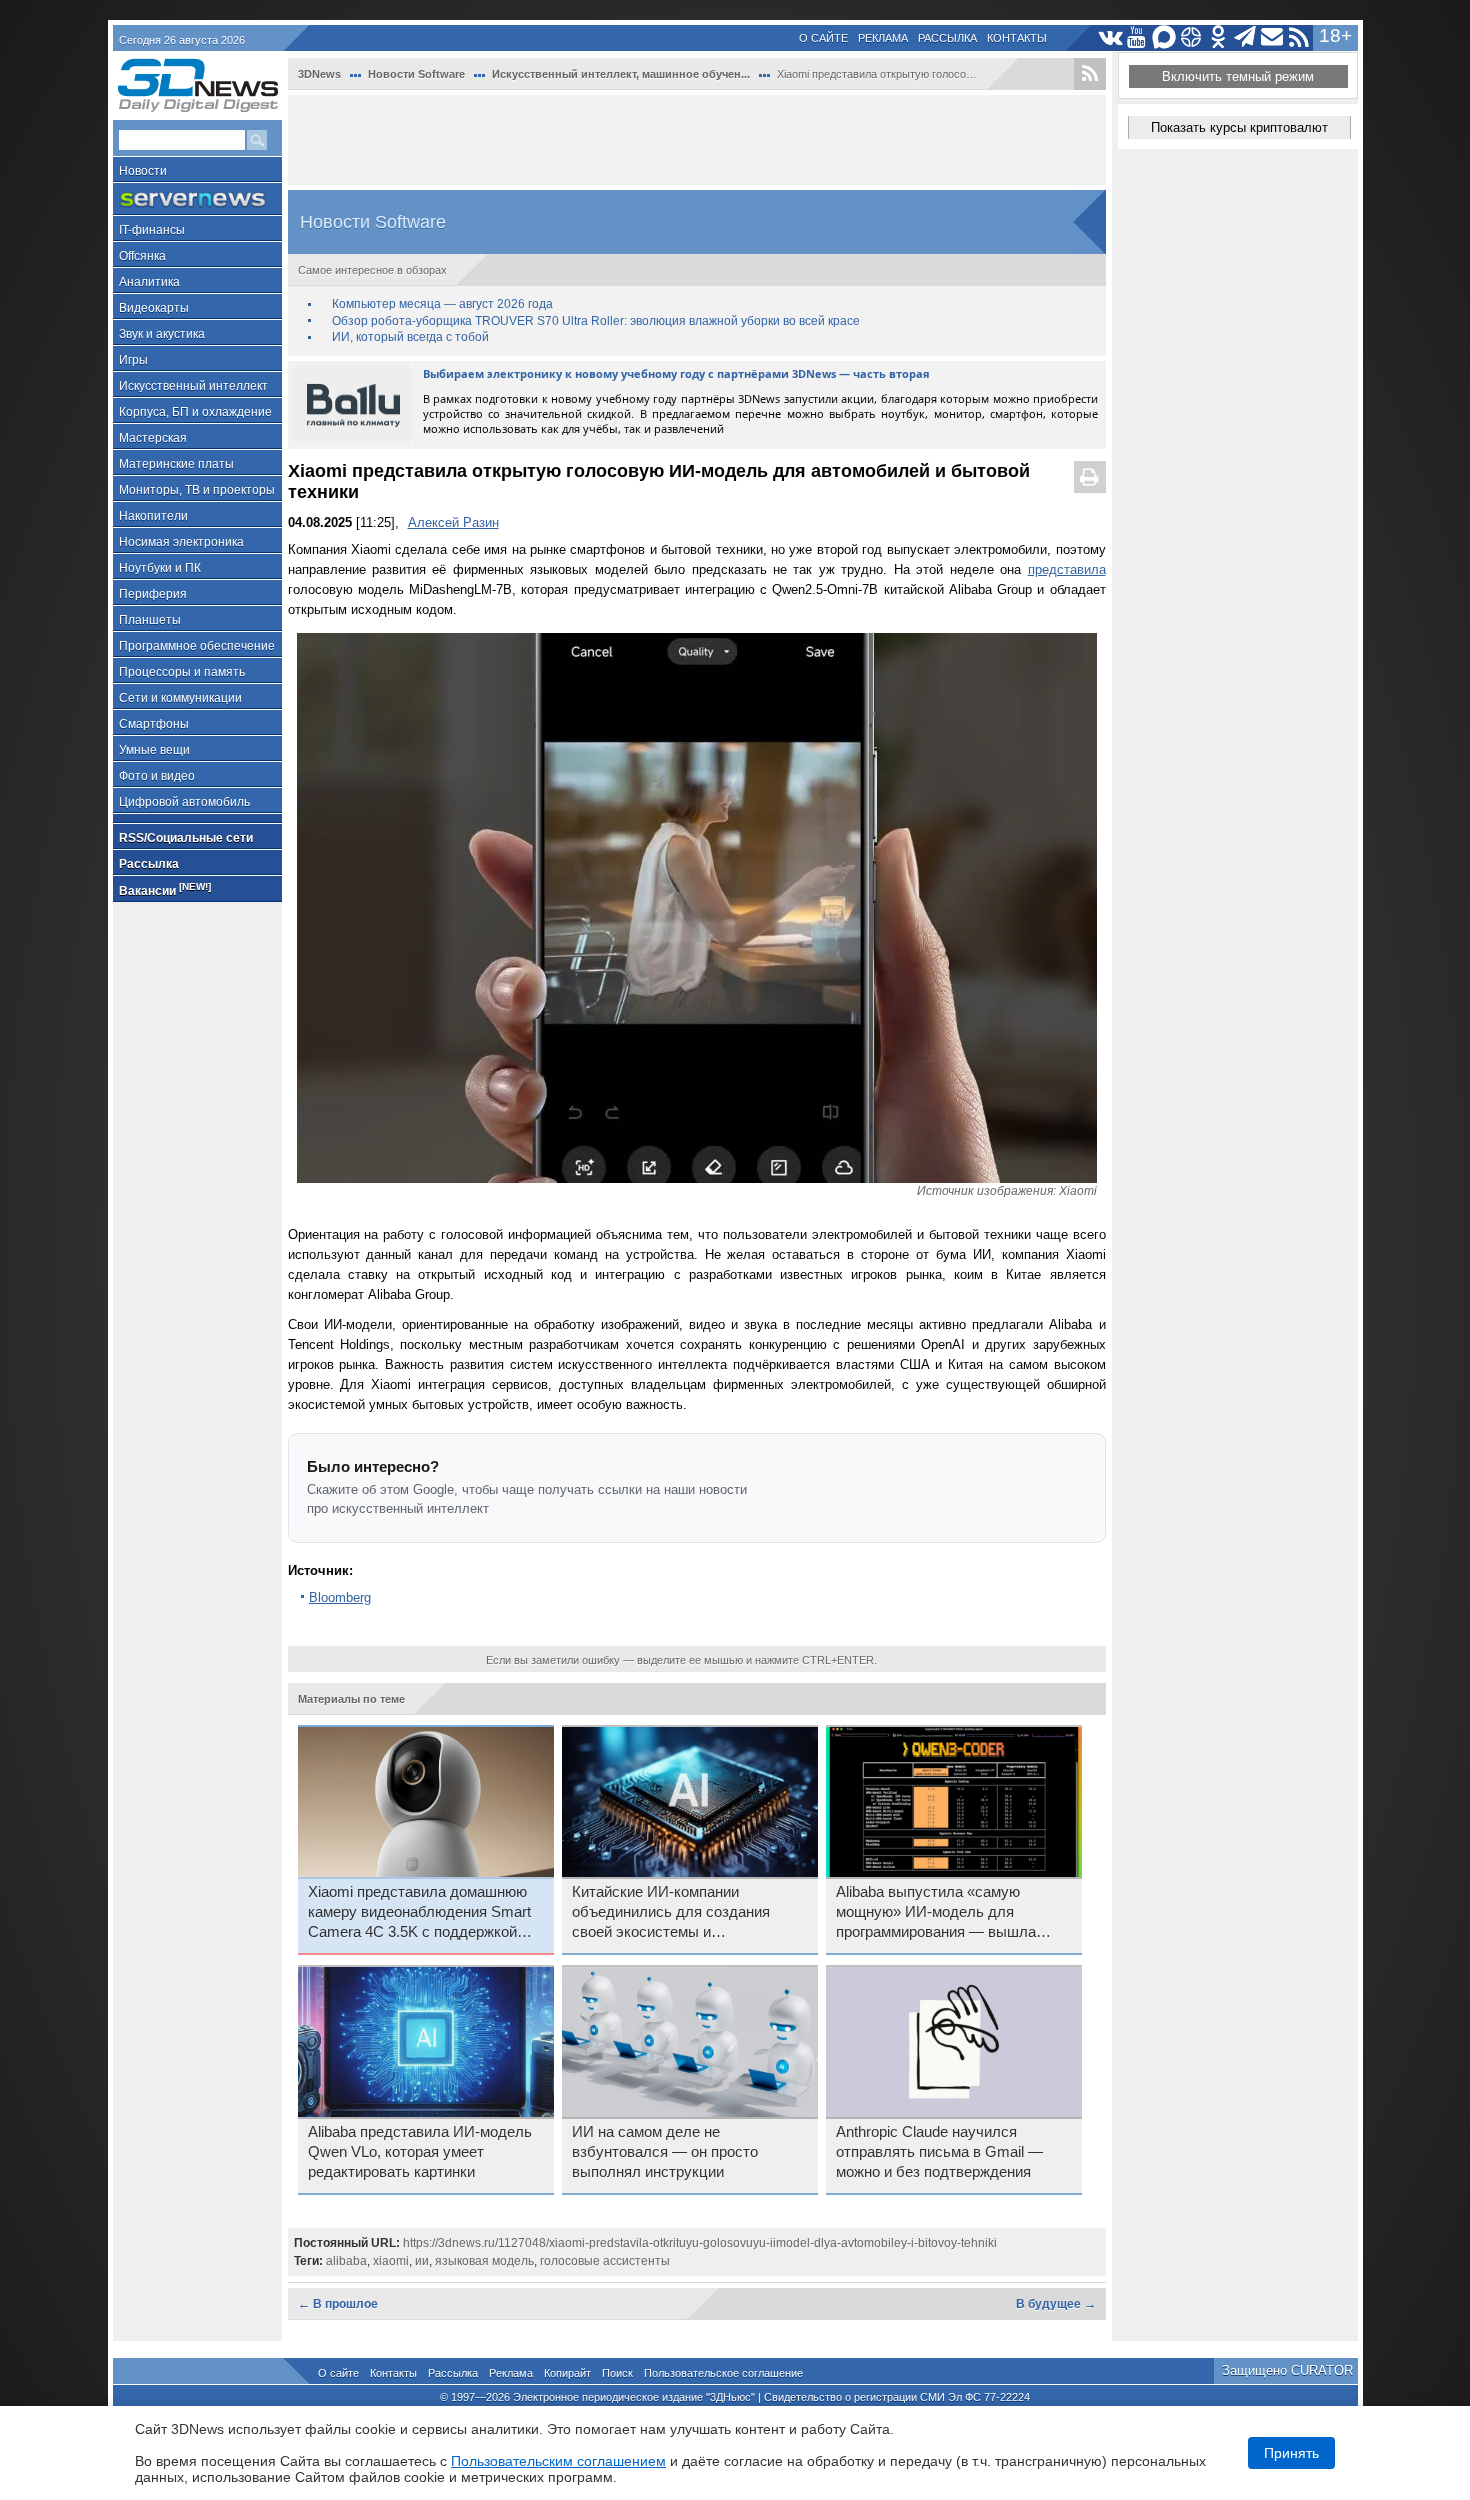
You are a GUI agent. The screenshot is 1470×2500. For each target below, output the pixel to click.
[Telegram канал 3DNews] (1245, 37)
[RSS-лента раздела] (1090, 74)
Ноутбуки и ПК (160, 568)
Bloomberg (340, 1597)
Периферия (153, 594)
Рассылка (947, 38)
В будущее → (1056, 2304)
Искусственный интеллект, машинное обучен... (621, 74)
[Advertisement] (697, 140)
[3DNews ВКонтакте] (1110, 37)
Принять (1291, 2453)
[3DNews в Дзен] (1191, 37)
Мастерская (153, 438)
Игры (133, 360)
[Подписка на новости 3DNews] (1272, 37)
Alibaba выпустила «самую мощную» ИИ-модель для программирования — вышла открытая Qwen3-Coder (936, 1913)
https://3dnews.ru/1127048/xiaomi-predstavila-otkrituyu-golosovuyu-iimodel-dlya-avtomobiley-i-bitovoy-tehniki (700, 2243)
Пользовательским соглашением (558, 2461)
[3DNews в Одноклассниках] (1218, 37)
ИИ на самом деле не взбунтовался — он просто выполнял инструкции (665, 2152)
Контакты (1017, 38)
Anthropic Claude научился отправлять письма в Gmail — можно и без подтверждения (939, 2152)
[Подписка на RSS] (1299, 37)
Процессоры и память (182, 672)
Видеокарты (154, 308)
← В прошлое (338, 2304)
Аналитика (149, 282)
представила (1067, 569)
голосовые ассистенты (605, 2261)
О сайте (823, 38)
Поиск (617, 2373)
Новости (143, 171)
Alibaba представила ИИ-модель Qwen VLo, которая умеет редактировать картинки (420, 2152)
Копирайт (567, 2373)
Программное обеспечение (197, 646)
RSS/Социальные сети (186, 838)
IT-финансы (152, 230)
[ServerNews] (197, 199)
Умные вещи (154, 750)
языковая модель (484, 2261)
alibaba (346, 2261)
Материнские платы (176, 464)
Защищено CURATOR (1287, 2370)
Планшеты (150, 620)
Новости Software (416, 74)
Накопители (153, 516)
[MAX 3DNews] (1164, 37)
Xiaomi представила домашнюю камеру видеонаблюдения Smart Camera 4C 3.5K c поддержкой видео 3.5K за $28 (419, 1913)
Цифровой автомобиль (184, 802)
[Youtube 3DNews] (1137, 37)
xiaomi (391, 2261)
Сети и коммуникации (180, 698)
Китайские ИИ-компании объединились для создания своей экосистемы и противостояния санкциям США (681, 1913)
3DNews (319, 74)
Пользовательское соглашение (723, 2373)
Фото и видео (157, 776)
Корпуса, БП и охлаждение (195, 412)
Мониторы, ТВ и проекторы (197, 490)
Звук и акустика (162, 334)
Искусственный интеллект (193, 386)
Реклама (883, 38)
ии (422, 2261)
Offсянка (142, 256)
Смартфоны (154, 724)
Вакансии (165, 889)
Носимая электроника (181, 542)
